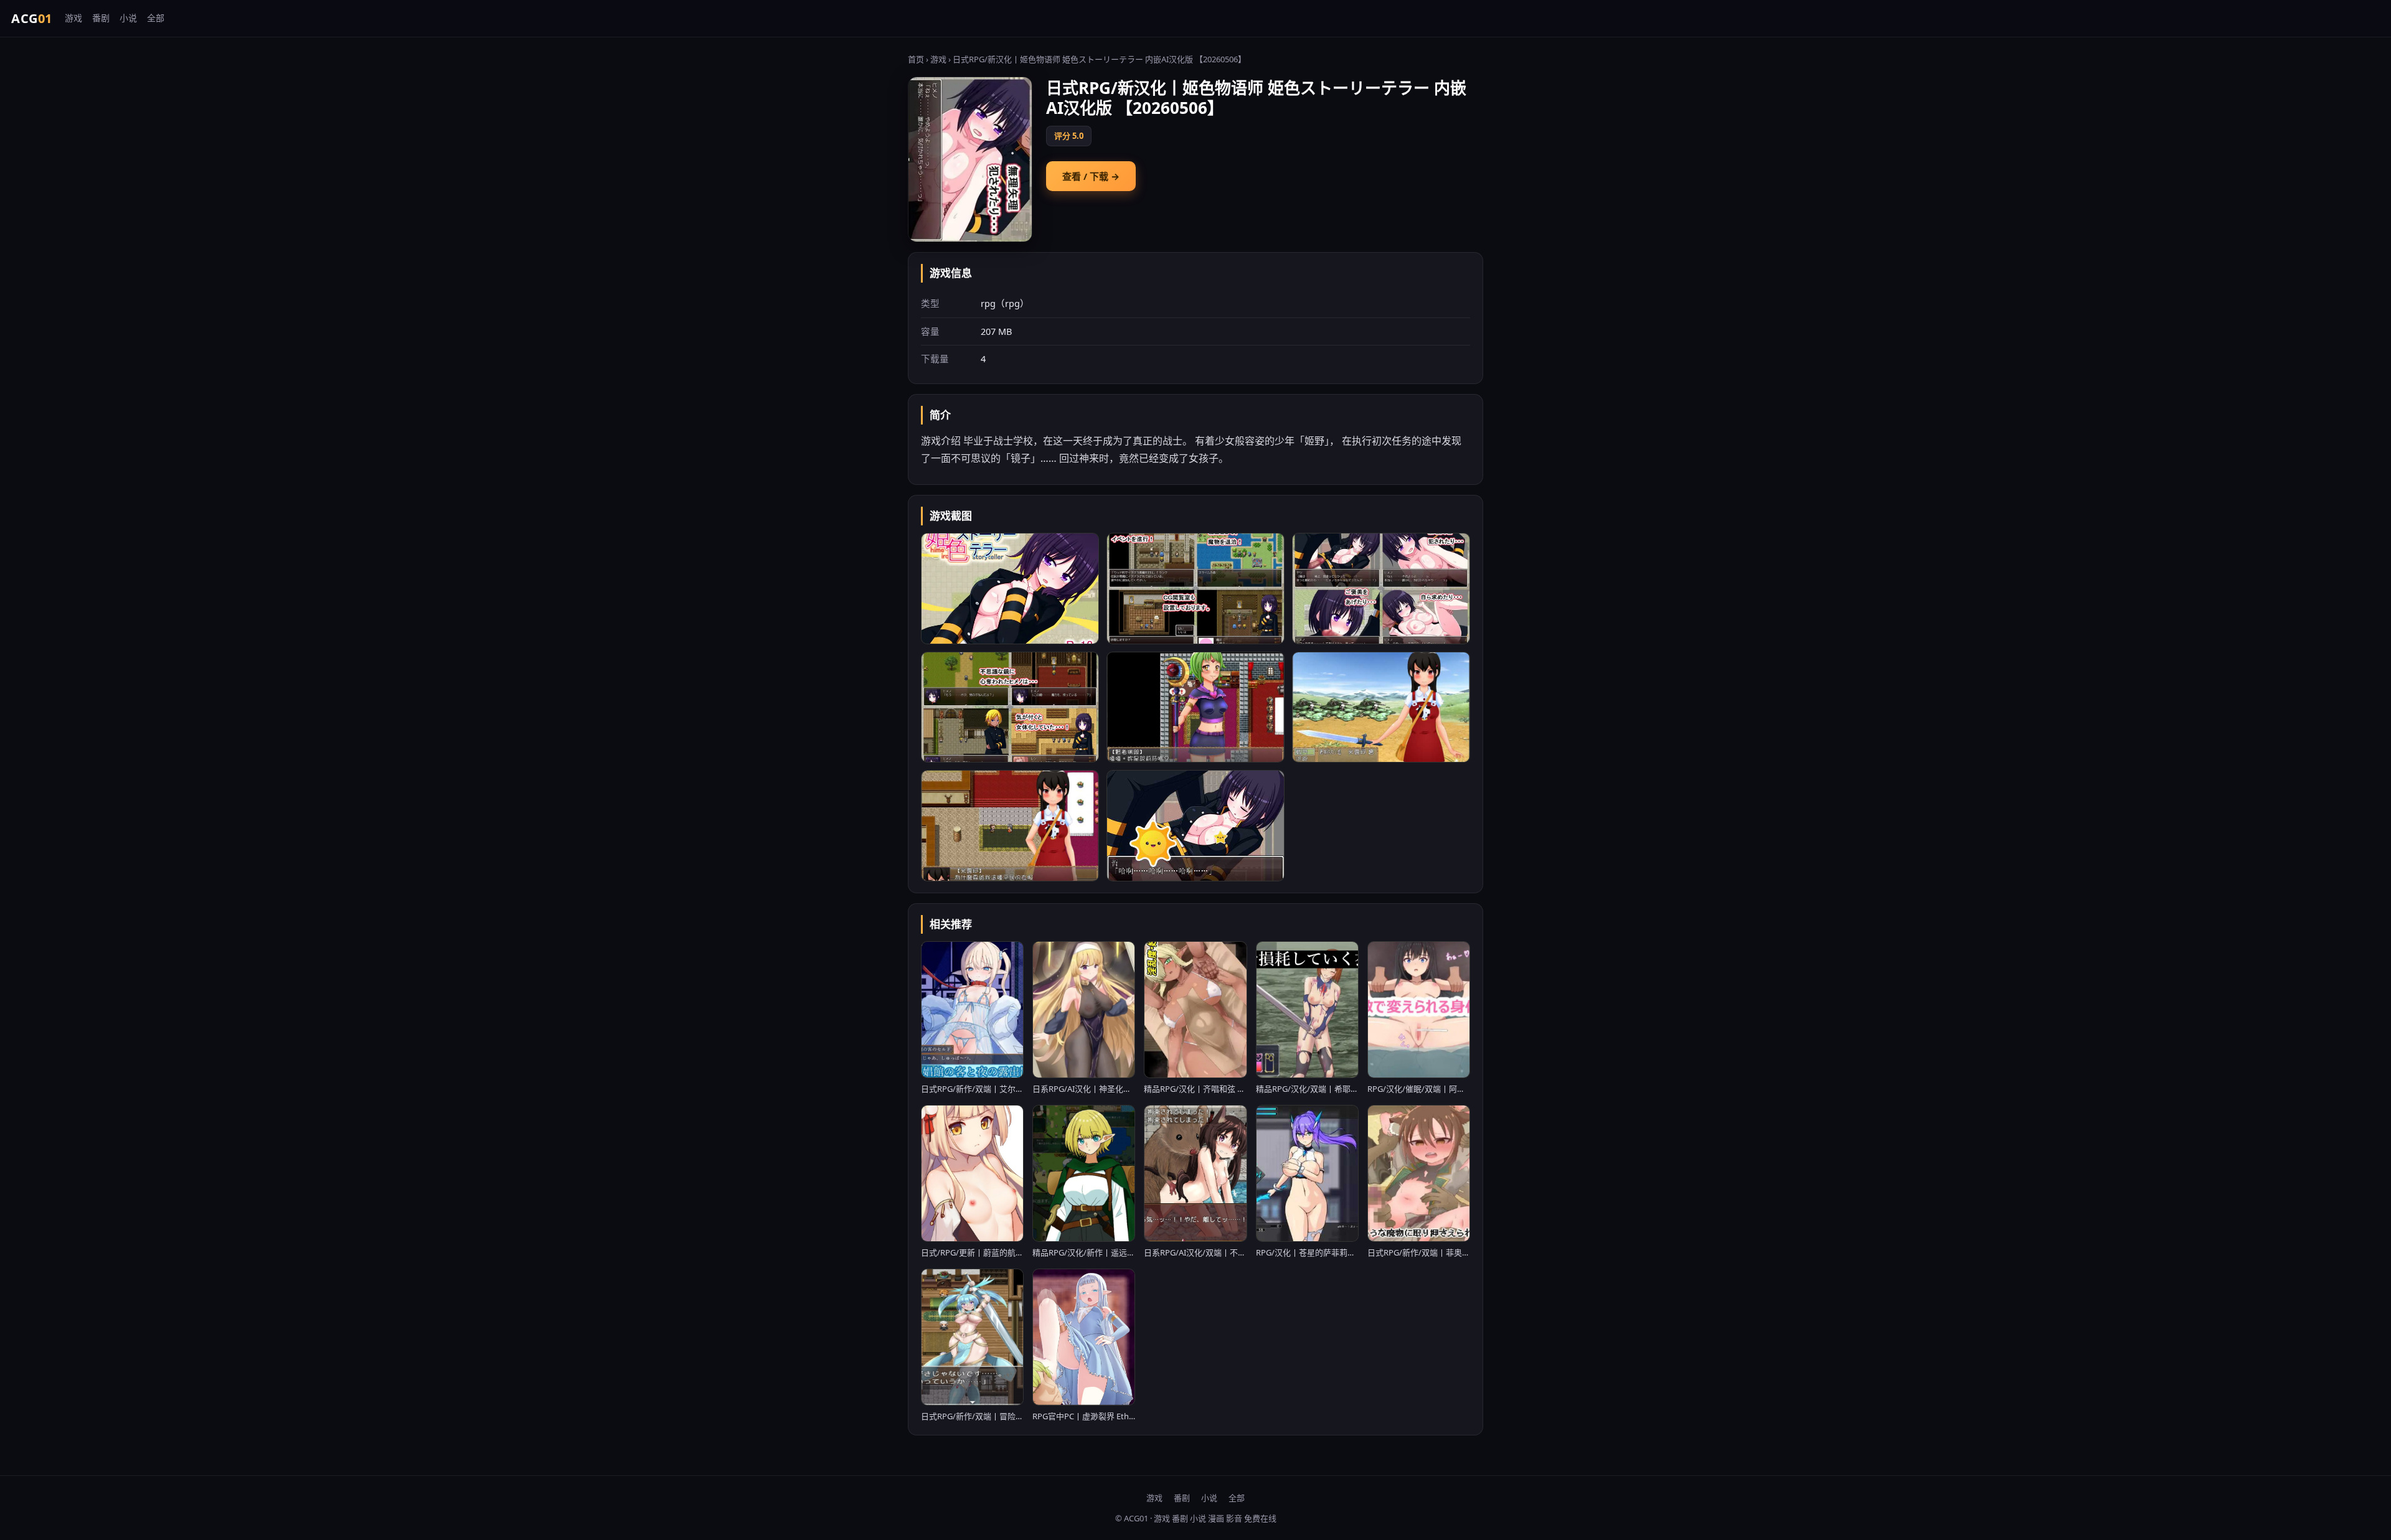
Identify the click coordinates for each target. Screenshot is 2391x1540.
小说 (128, 18)
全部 (156, 18)
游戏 (73, 18)
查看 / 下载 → (1091, 176)
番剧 (101, 18)
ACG (32, 18)
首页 (916, 59)
